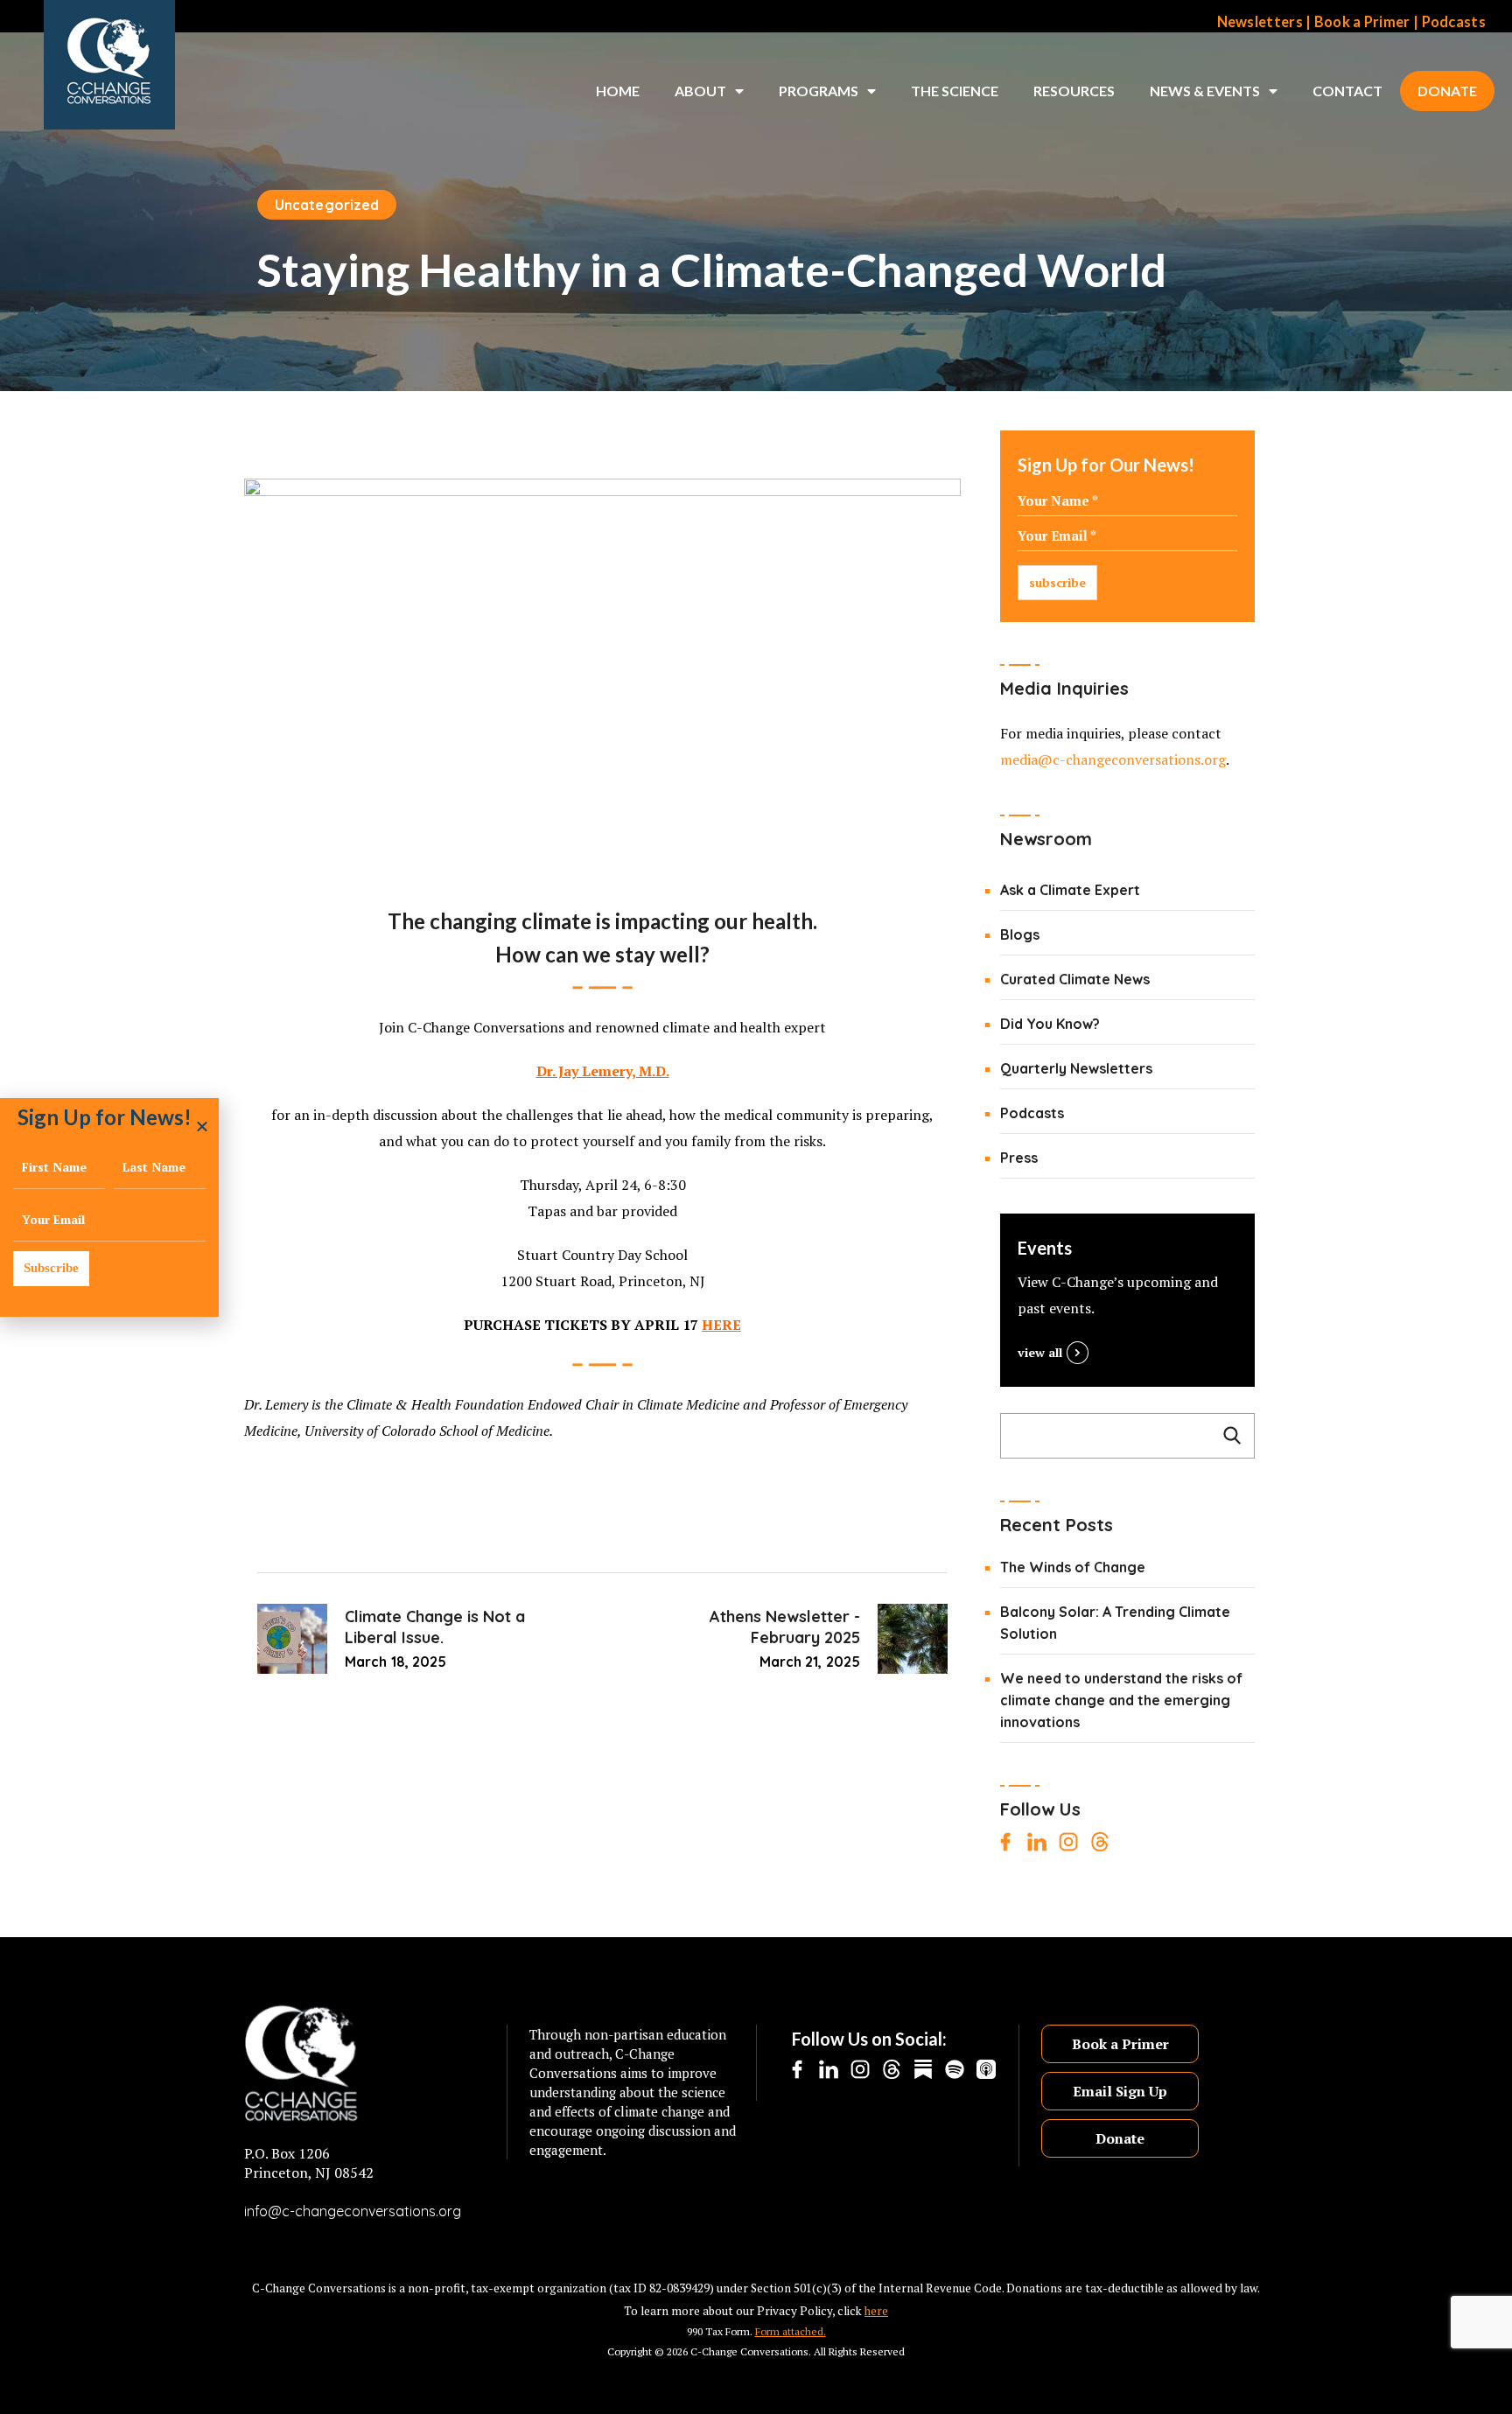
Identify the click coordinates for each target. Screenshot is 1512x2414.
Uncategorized (327, 205)
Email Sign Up (1120, 2091)
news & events (1205, 91)
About (700, 91)
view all (1040, 1352)
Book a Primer (1362, 22)
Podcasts (1454, 22)
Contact (1347, 91)
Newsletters (1260, 22)
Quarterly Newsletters (1076, 1068)
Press (1019, 1158)
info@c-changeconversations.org (353, 2211)
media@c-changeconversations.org (1113, 759)
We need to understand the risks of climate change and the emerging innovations (1121, 1700)
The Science (955, 91)
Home (618, 91)
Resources (1074, 91)
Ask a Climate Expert (1070, 890)
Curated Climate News (1075, 979)
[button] (202, 1126)
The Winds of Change (1073, 1567)
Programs (819, 91)
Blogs (1020, 934)
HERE (721, 1325)
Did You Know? (1050, 1024)
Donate (1447, 91)
